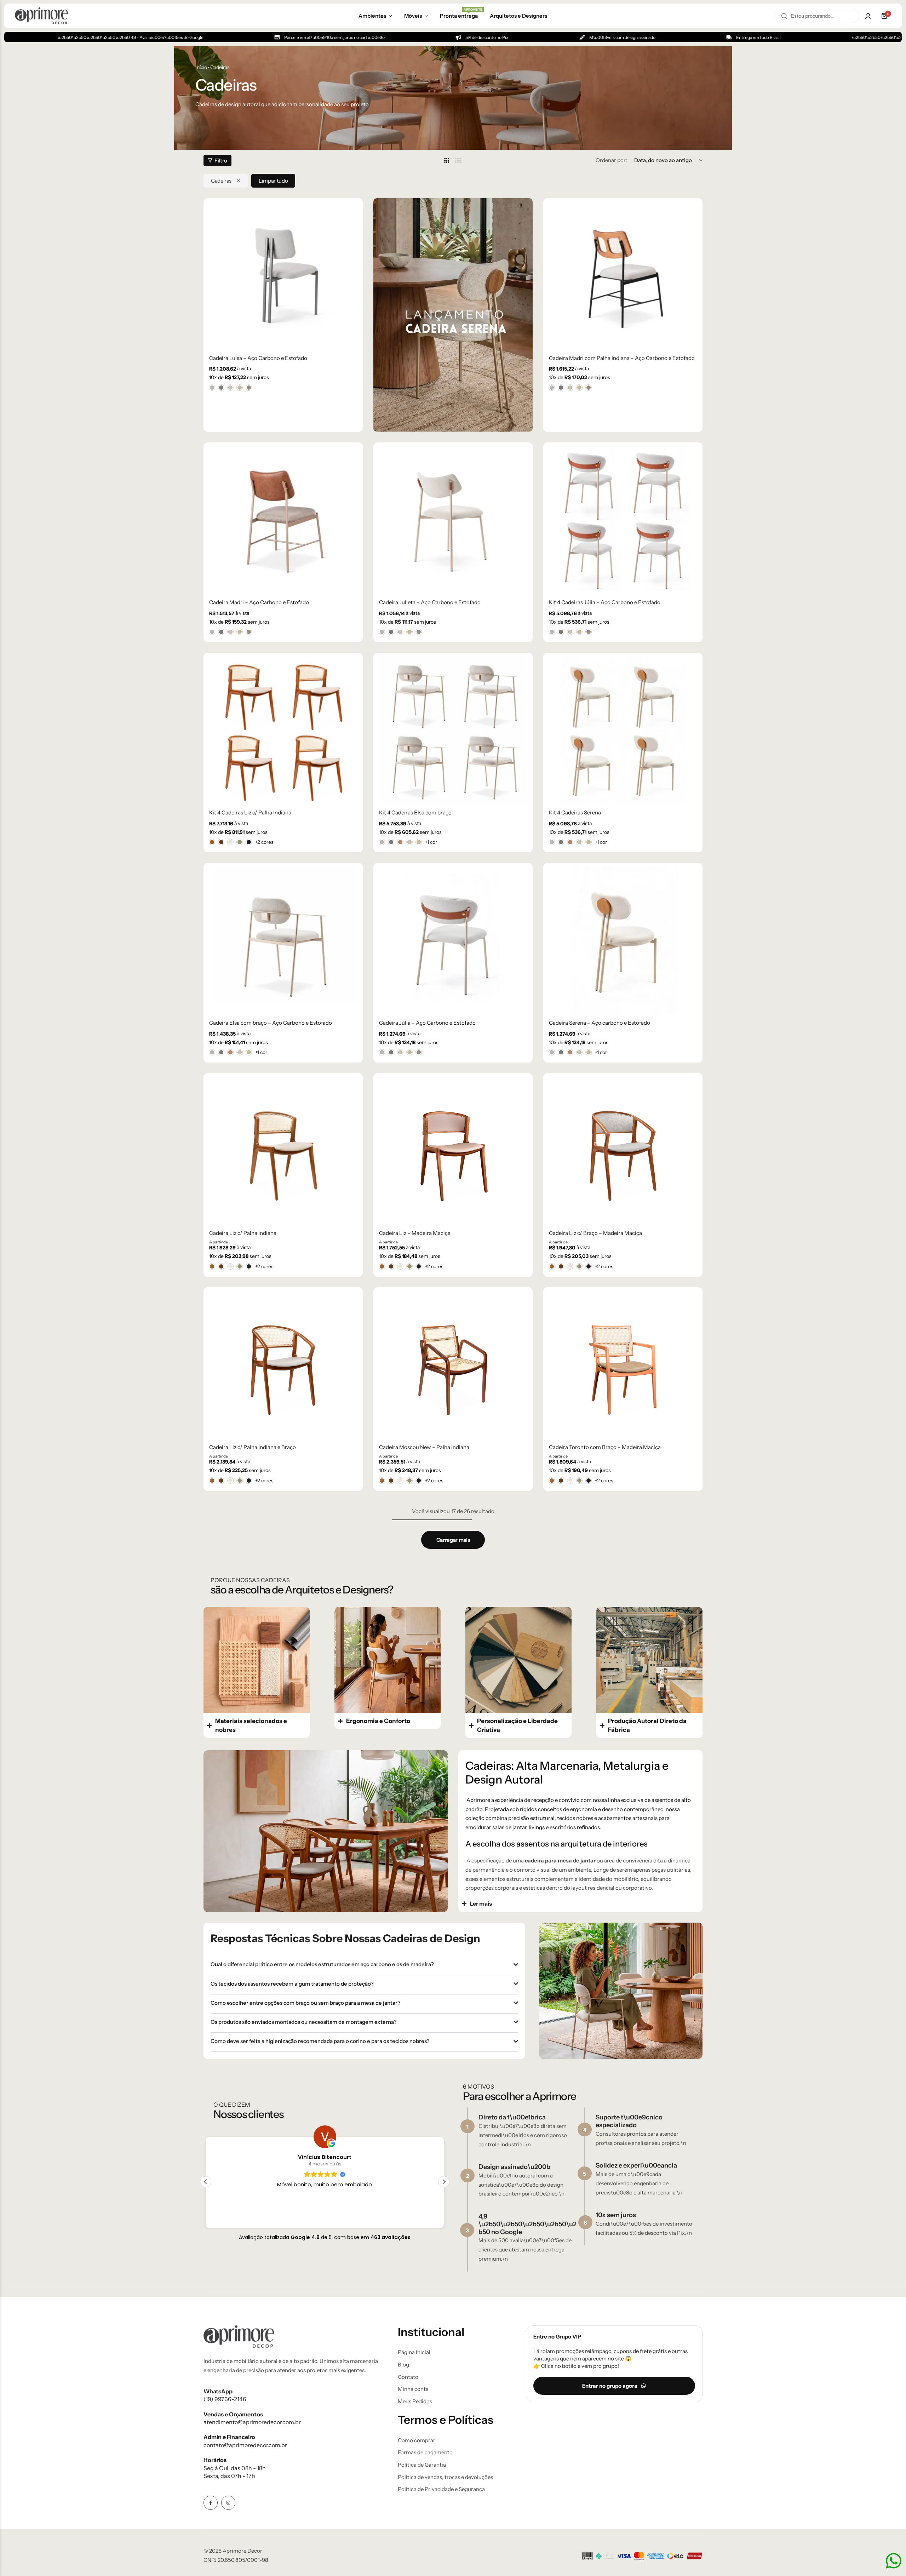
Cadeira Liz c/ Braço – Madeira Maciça (595, 1233)
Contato (408, 2377)
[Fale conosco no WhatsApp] (894, 2561)
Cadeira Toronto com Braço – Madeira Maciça (605, 1447)
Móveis (413, 16)
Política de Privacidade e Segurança (441, 2489)
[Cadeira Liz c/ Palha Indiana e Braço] (283, 1365)
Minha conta (413, 2389)
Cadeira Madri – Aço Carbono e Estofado (259, 602)
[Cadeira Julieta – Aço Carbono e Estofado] (453, 520)
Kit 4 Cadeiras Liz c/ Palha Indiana (250, 813)
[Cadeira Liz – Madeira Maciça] (453, 1151)
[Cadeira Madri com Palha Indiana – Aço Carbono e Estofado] (623, 276)
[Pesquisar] (784, 16)
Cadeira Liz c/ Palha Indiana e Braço (253, 1447)
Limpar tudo (273, 181)
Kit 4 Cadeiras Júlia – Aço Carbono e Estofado (605, 602)
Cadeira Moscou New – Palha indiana (424, 1447)
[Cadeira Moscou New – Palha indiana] (453, 1365)
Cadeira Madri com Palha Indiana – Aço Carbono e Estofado (622, 358)
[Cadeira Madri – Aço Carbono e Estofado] (283, 520)
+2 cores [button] (264, 842)
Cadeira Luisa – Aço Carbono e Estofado (258, 358)
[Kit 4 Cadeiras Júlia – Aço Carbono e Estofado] (623, 520)
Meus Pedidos (415, 2402)
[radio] (212, 388)
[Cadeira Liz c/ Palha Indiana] (283, 1151)
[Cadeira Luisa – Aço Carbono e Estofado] (283, 276)
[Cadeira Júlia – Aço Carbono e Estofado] (453, 940)
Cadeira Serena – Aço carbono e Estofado (600, 1023)
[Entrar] (868, 16)
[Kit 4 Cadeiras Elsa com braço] (453, 730)
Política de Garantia (422, 2465)
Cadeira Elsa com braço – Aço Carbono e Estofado (271, 1023)
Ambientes (372, 16)
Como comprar (417, 2440)
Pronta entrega (459, 15)
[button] (444, 2182)
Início (201, 67)
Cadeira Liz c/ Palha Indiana (243, 1233)
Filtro (221, 161)
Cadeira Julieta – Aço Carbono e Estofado (430, 602)
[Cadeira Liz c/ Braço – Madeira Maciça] (623, 1151)
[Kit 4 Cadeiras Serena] (623, 730)
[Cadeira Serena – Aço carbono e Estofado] (623, 940)
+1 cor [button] (431, 842)
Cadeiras (221, 181)
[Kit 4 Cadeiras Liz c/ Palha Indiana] (283, 730)
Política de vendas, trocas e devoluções (445, 2477)
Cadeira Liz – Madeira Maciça (415, 1233)
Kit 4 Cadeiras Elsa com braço (415, 813)
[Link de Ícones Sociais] (211, 2503)
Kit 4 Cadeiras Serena (575, 813)
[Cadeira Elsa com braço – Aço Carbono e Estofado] (283, 940)
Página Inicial (414, 2352)
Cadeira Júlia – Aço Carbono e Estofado (427, 1023)
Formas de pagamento (425, 2452)
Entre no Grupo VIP (557, 2337)
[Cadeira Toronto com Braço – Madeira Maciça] (623, 1365)
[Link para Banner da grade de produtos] (453, 315)
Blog (403, 2365)
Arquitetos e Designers (518, 16)
